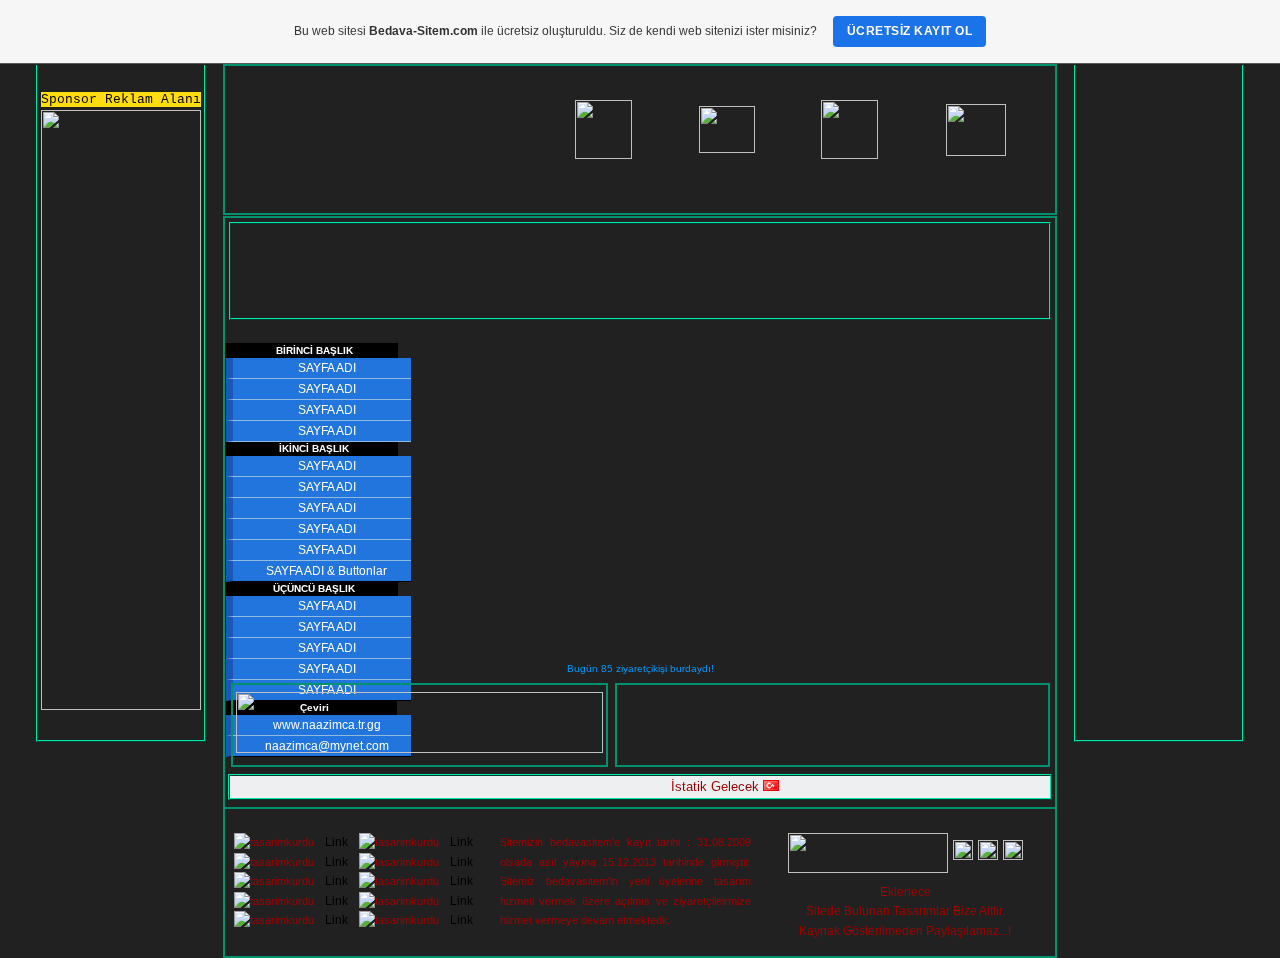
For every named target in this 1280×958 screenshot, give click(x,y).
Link (336, 842)
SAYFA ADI (327, 368)
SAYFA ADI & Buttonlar (326, 571)
